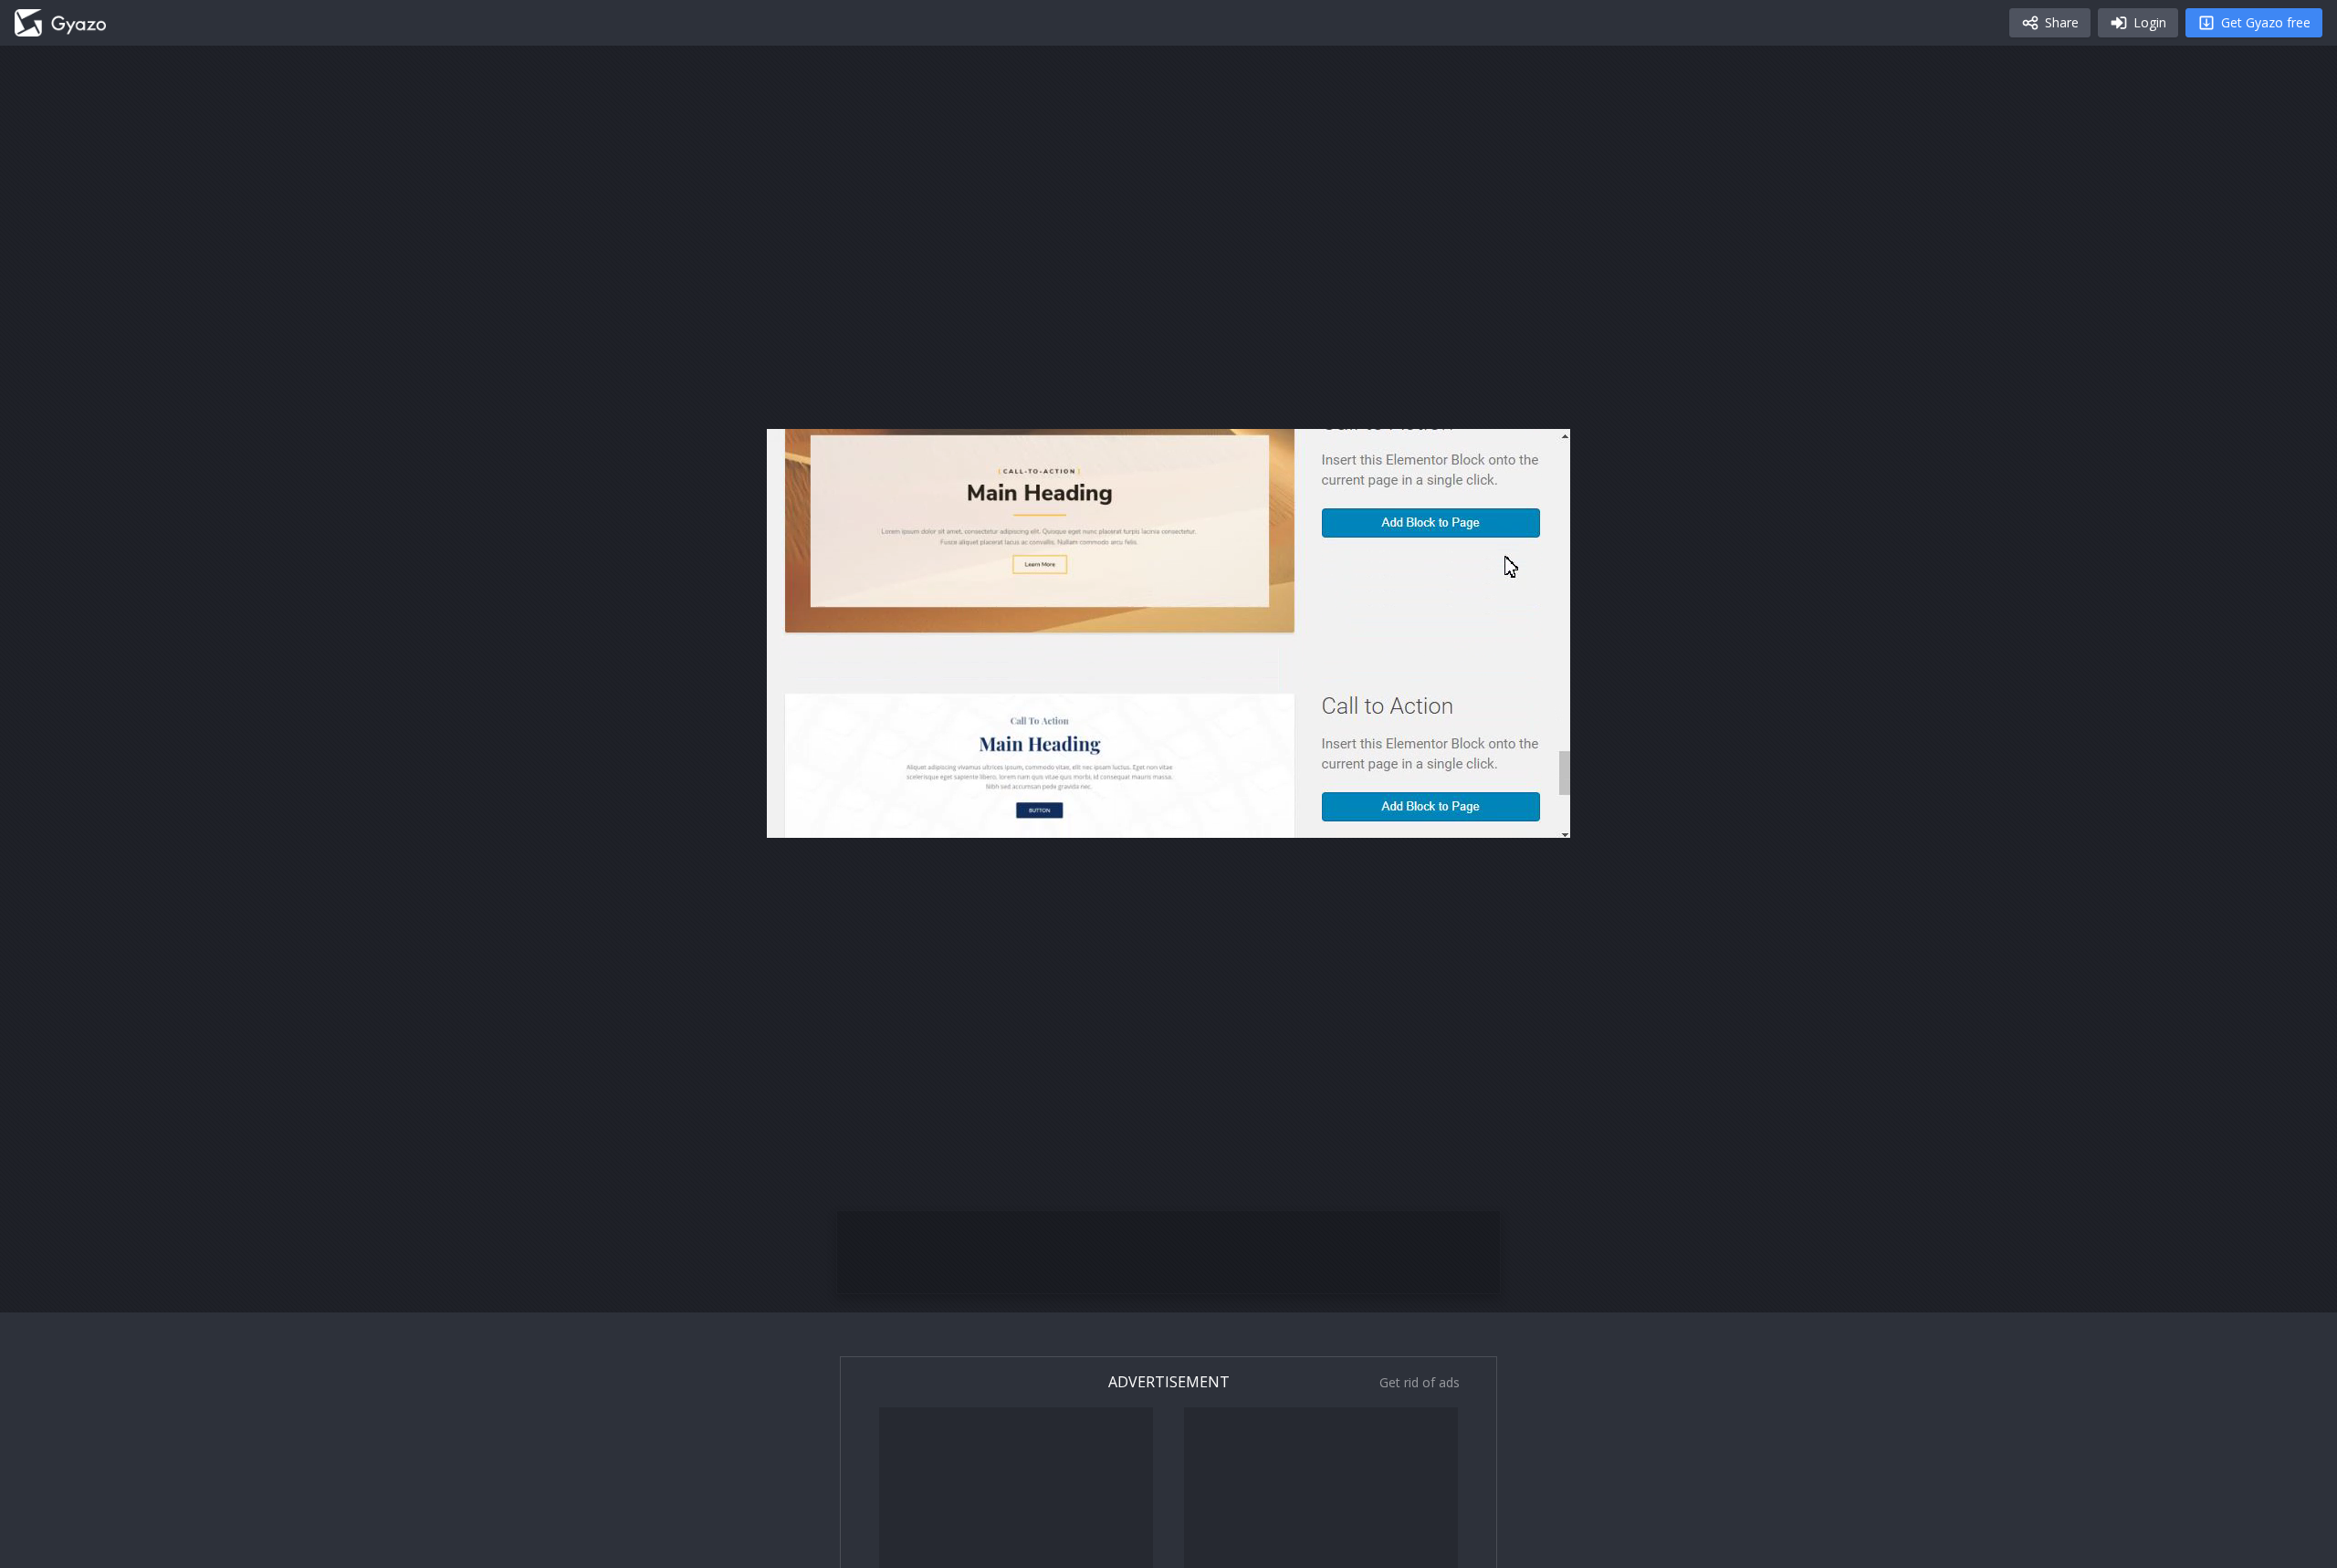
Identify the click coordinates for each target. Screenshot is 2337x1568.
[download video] (1450, 816)
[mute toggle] (844, 816)
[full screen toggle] (1537, 816)
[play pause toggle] (800, 816)
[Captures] (60, 23)
